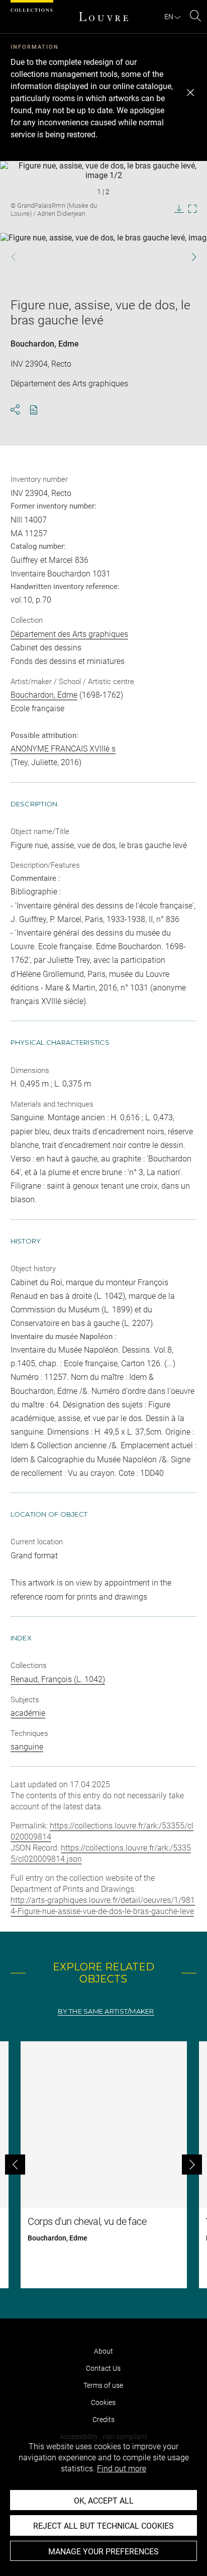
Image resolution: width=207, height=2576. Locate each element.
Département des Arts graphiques (69, 634)
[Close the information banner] (190, 93)
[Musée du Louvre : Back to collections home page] (103, 17)
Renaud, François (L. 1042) (58, 1679)
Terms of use (103, 2385)
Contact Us (103, 2368)
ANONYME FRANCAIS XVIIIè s (63, 749)
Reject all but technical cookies (103, 2526)
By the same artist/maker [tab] (106, 2011)
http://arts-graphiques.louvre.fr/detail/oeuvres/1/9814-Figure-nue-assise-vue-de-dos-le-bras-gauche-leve (103, 1906)
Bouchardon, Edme (45, 344)
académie (28, 1713)
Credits (103, 2420)
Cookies (103, 2402)
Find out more (122, 2469)
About (103, 2351)
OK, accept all (104, 2501)
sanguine (27, 1747)
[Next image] (188, 257)
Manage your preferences (103, 2552)
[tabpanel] (103, 2165)
